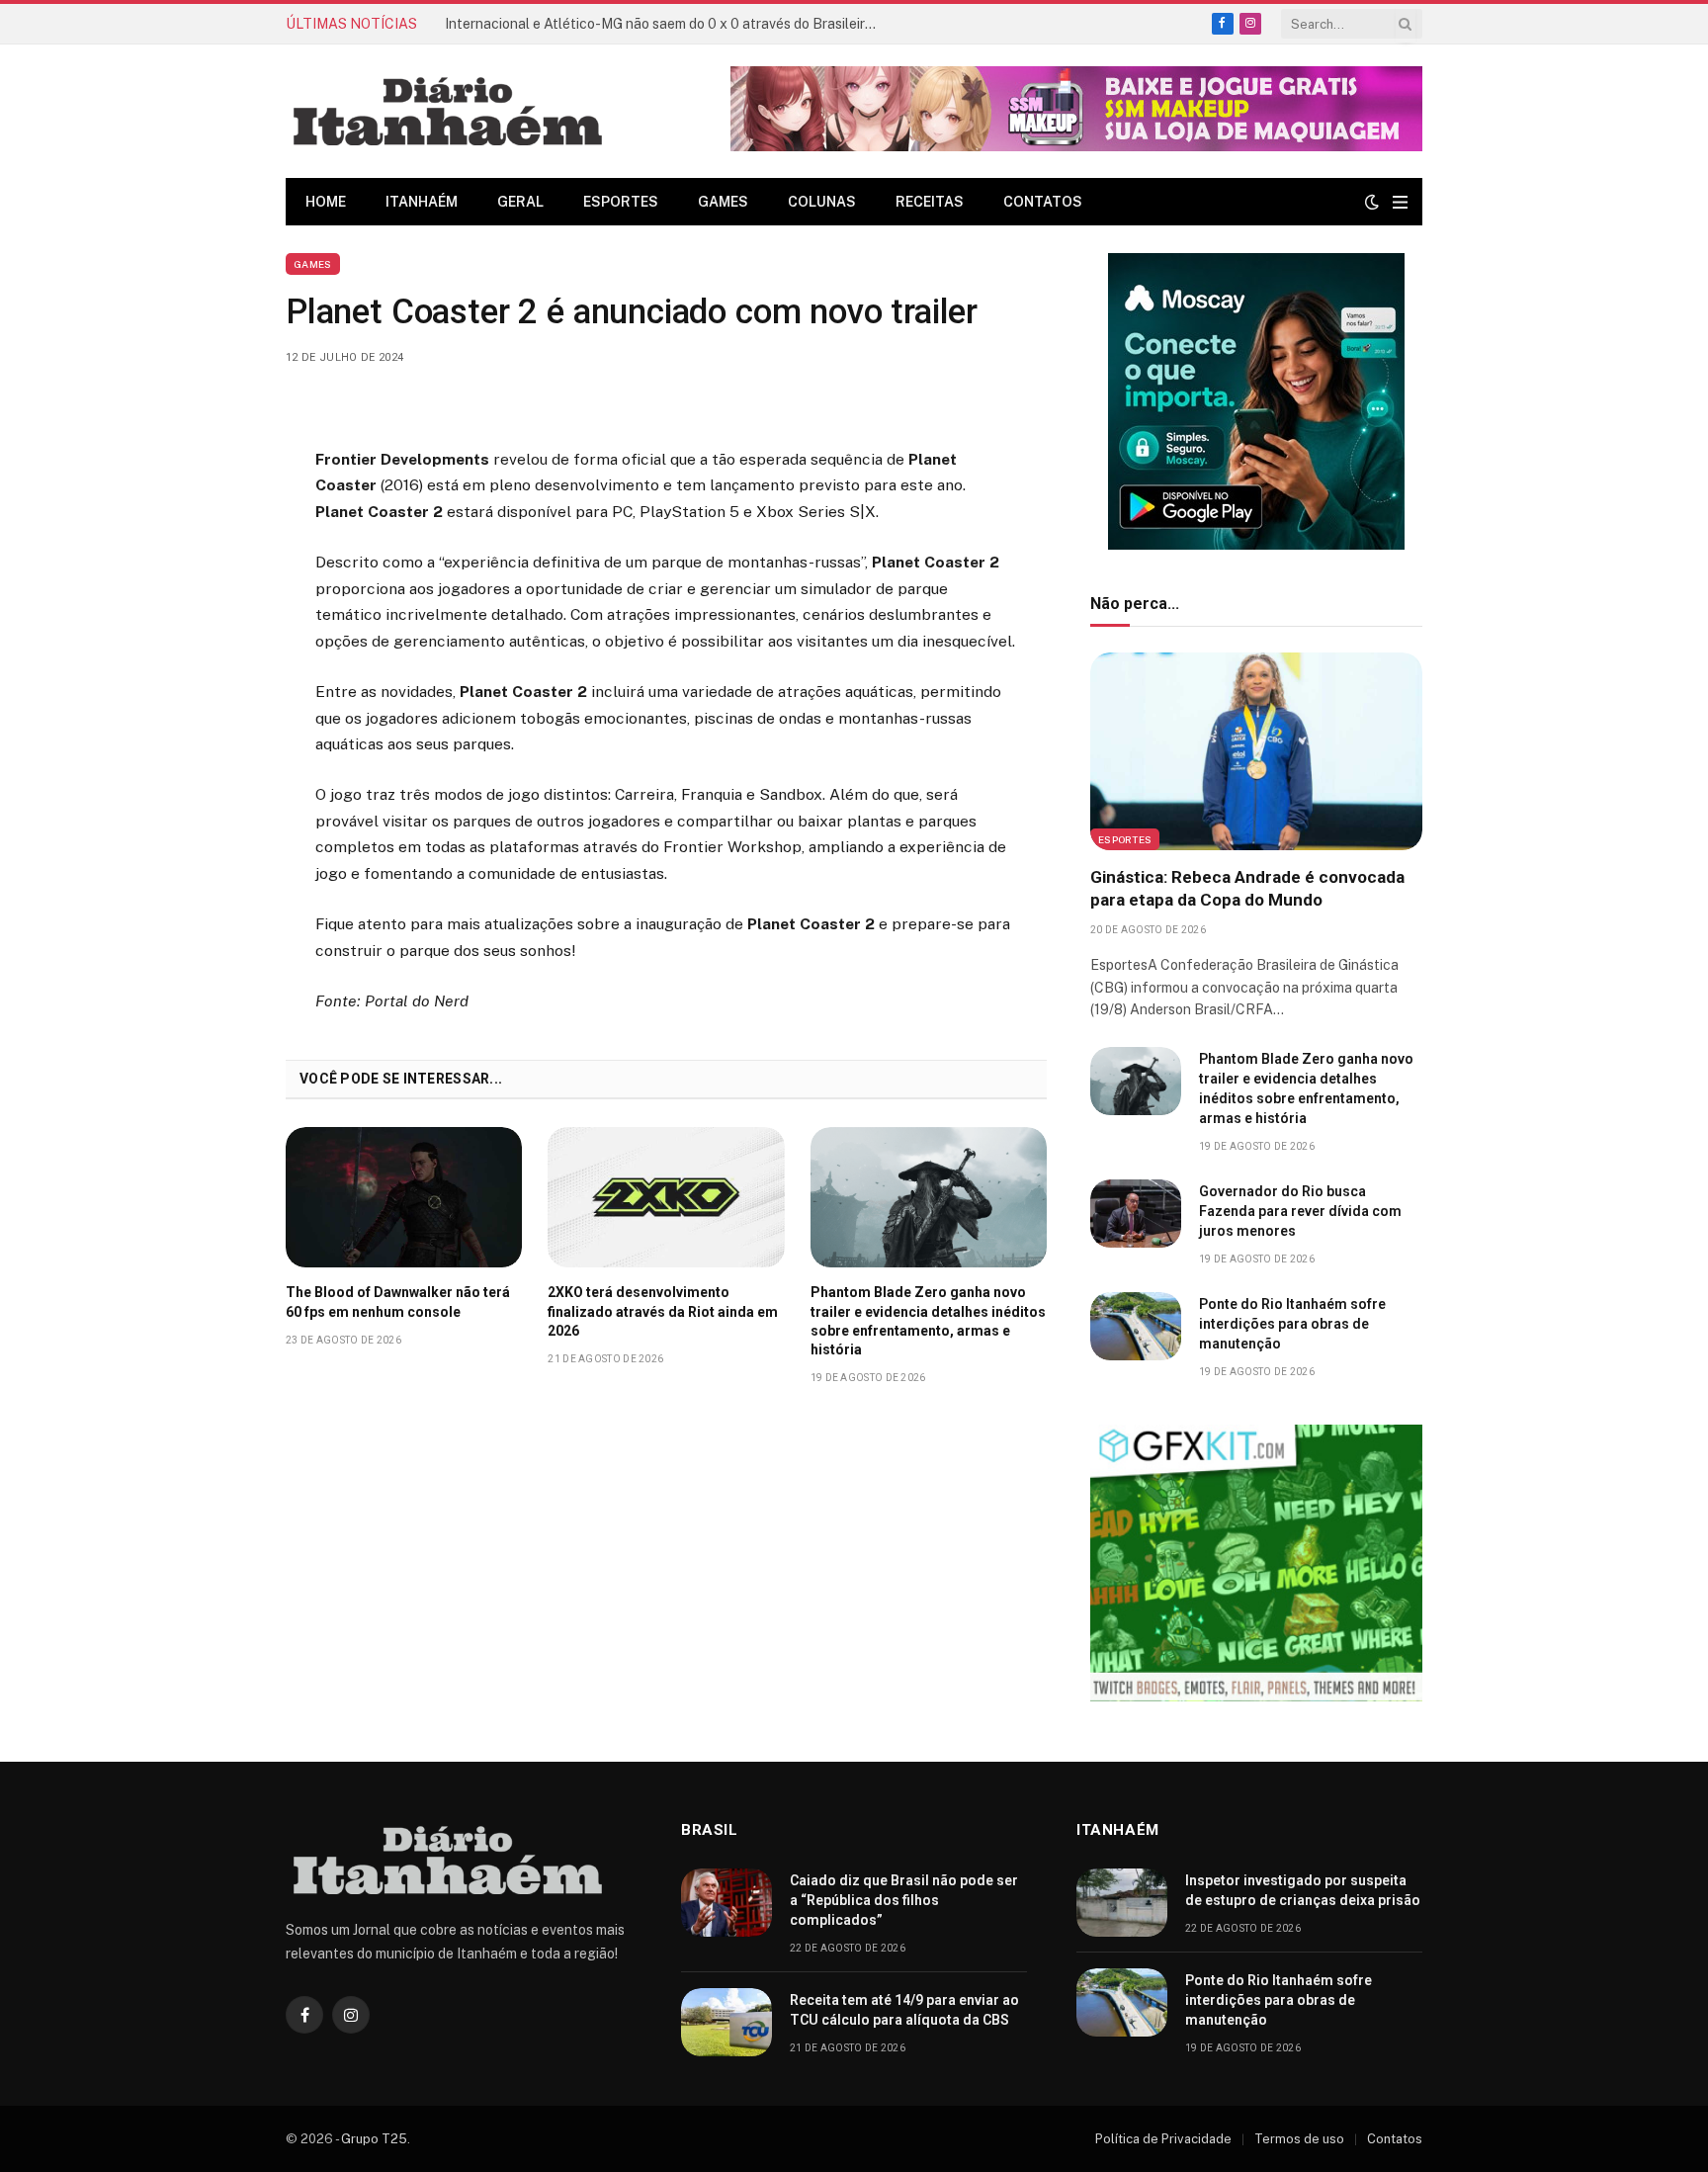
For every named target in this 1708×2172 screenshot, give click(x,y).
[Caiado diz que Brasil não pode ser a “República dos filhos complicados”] (726, 1903)
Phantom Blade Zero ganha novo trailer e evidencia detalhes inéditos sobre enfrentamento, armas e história (928, 1320)
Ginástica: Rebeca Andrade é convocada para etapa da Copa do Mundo (1247, 888)
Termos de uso (1299, 2139)
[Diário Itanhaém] (448, 111)
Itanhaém (422, 202)
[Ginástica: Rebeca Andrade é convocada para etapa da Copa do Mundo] (1256, 751)
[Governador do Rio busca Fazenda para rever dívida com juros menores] (1136, 1214)
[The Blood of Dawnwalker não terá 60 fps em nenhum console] (404, 1197)
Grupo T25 (374, 2139)
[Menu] (1400, 202)
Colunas (822, 202)
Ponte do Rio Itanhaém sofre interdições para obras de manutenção (1292, 1324)
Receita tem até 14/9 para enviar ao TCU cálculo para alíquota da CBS (904, 2010)
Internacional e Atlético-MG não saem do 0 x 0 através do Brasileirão (663, 24)
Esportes (621, 202)
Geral (520, 202)
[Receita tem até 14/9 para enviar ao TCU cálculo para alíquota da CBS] (726, 2022)
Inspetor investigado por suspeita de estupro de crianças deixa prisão (1303, 1890)
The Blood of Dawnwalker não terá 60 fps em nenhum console (398, 1302)
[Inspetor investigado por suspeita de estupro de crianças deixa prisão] (1122, 1903)
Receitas (930, 202)
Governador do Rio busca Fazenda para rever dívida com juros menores (1300, 1211)
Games (723, 202)
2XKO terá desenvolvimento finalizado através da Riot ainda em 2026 (663, 1311)
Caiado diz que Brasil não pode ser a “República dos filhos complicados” (904, 1900)
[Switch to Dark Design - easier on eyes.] (1372, 202)
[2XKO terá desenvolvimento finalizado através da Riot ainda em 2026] (666, 1197)
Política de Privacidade (1163, 2139)
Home (326, 202)
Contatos (1043, 202)
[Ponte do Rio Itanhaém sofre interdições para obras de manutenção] (1136, 1326)
